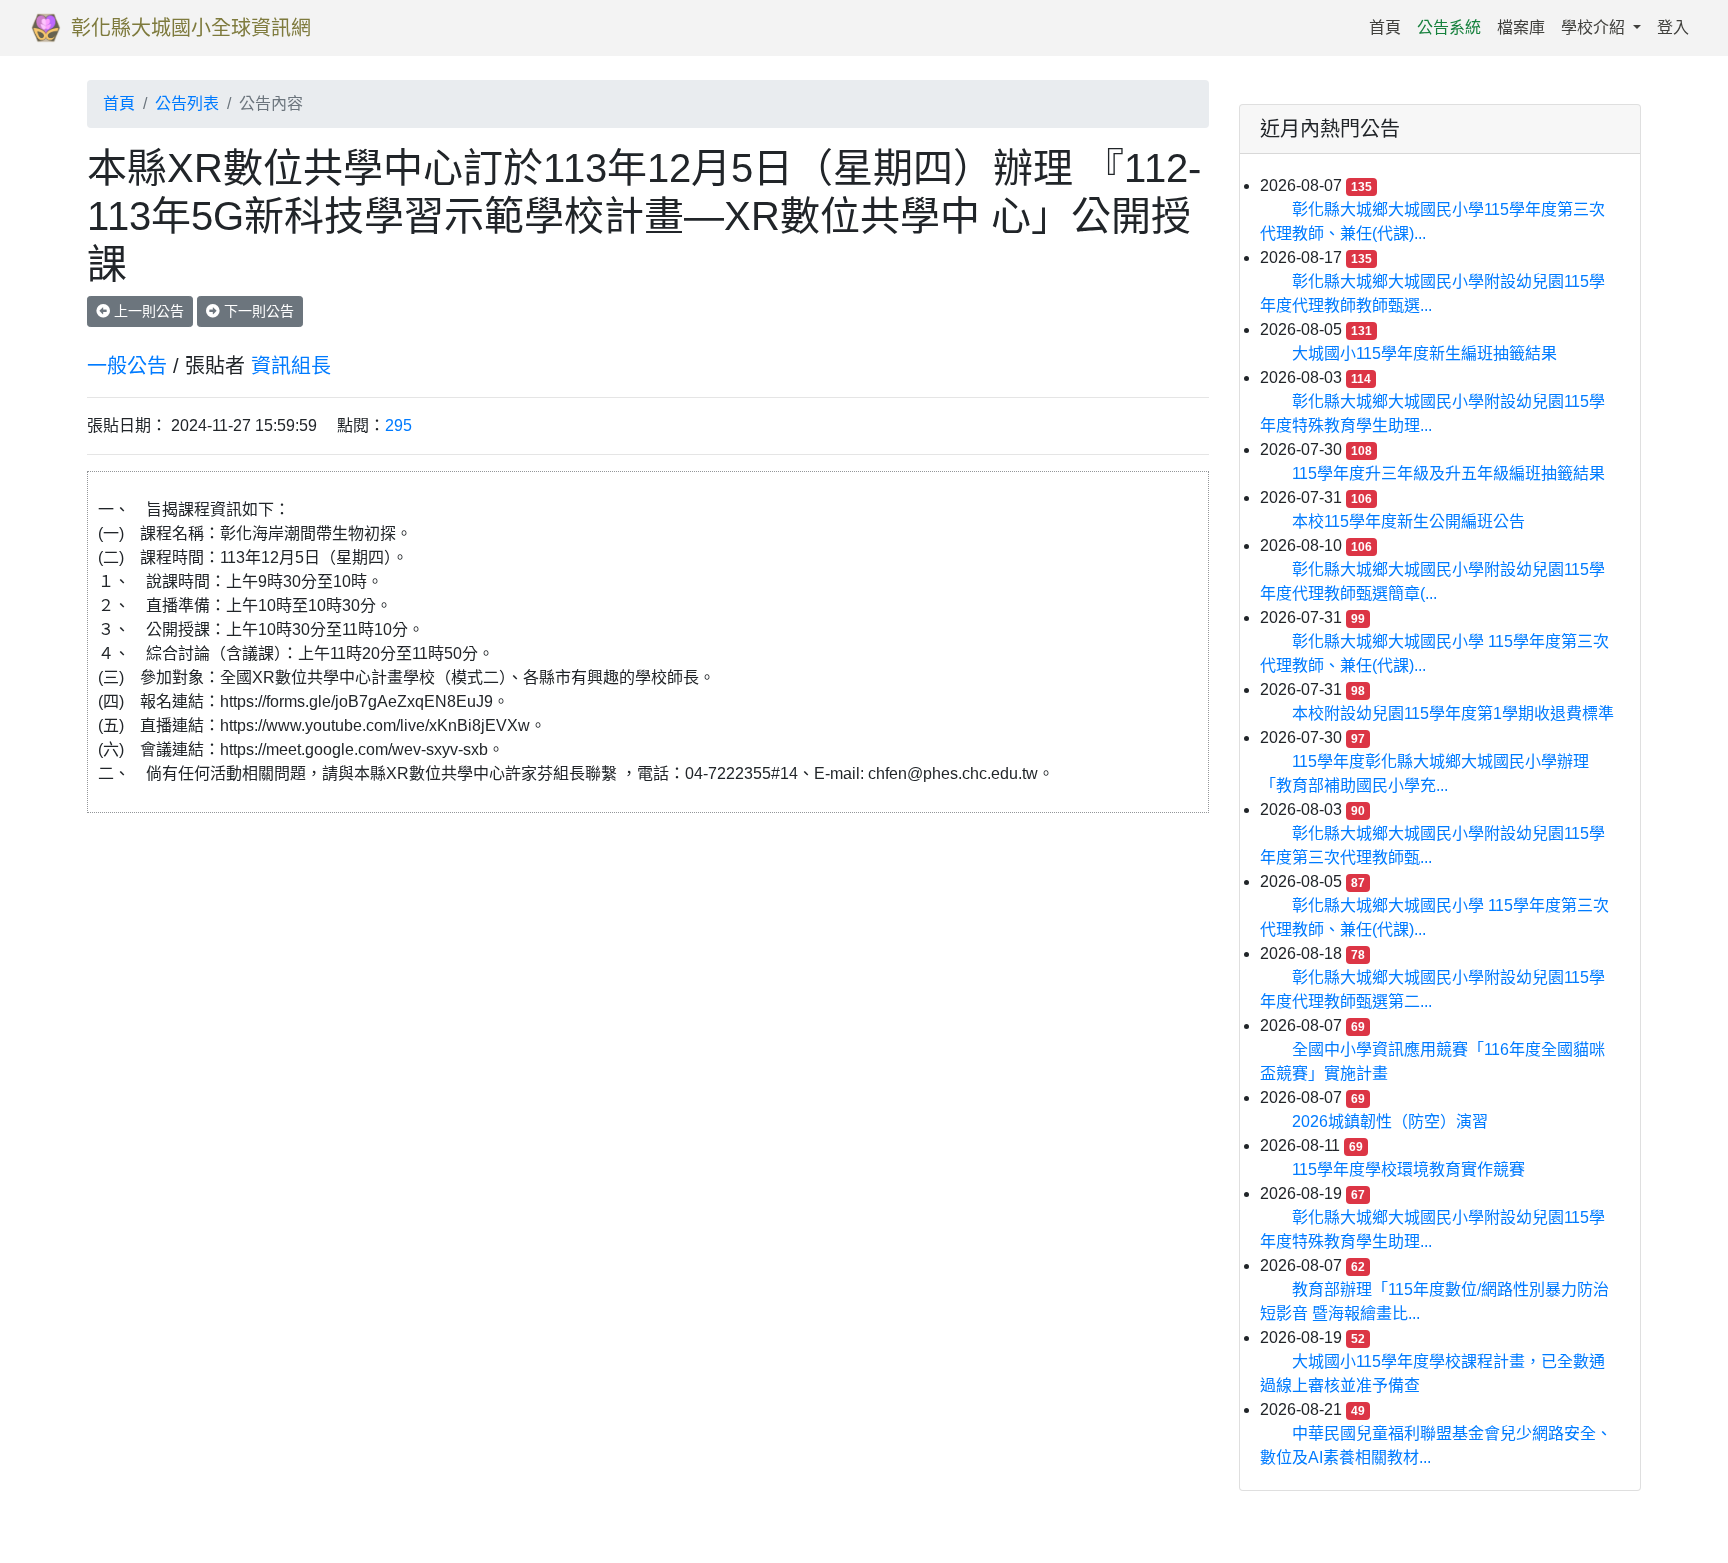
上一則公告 (147, 311)
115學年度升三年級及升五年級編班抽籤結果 (1448, 473)
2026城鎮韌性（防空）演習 (1390, 1121)
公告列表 (187, 103)
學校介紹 (1595, 27)
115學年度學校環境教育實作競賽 (1408, 1169)
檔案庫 (1521, 27)
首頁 (1389, 27)
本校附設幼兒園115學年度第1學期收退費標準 (1453, 713)
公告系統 (1449, 27)
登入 (1673, 27)
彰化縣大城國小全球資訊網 (191, 28)
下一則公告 (257, 311)
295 (398, 425)
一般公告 (127, 366)
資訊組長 (291, 366)
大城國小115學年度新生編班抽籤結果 (1424, 353)
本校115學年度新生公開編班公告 (1408, 521)
